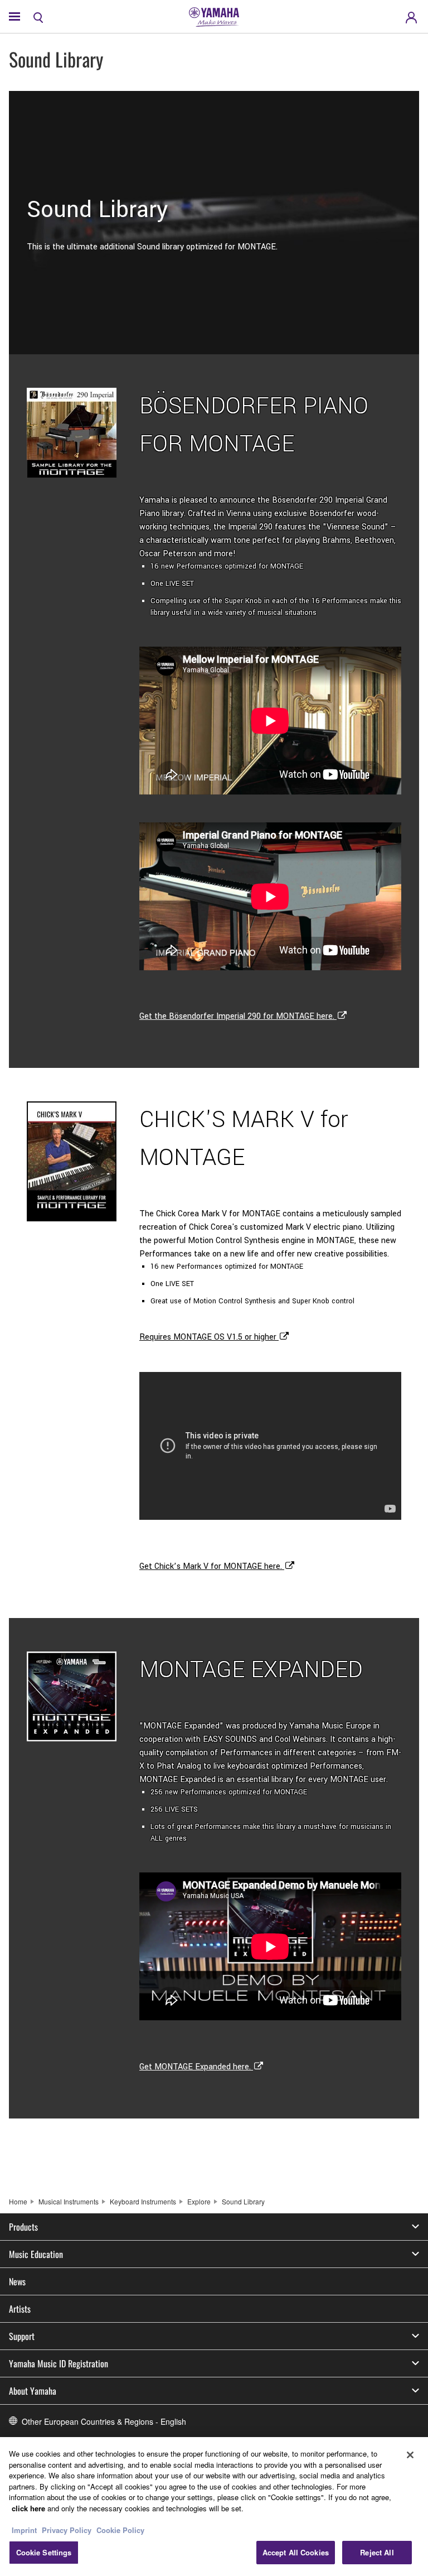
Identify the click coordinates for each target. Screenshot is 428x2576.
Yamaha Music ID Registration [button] (59, 2363)
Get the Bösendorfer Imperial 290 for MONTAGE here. (238, 1016)
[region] (214, 2507)
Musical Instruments (69, 2201)
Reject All (377, 2552)
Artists (20, 2309)
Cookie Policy (120, 2530)
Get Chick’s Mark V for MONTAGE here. (212, 1566)
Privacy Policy (67, 2530)
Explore (199, 2201)
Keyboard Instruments (143, 2201)
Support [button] (22, 2336)
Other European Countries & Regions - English (104, 2421)
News (17, 2281)
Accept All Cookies (296, 2552)
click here (28, 2508)
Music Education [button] (36, 2254)
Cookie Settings (44, 2552)
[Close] (410, 2455)
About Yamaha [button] (33, 2391)
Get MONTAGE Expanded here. (196, 2067)
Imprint (24, 2530)
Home (18, 2201)
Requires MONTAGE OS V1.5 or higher (209, 1337)
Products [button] (23, 2227)
